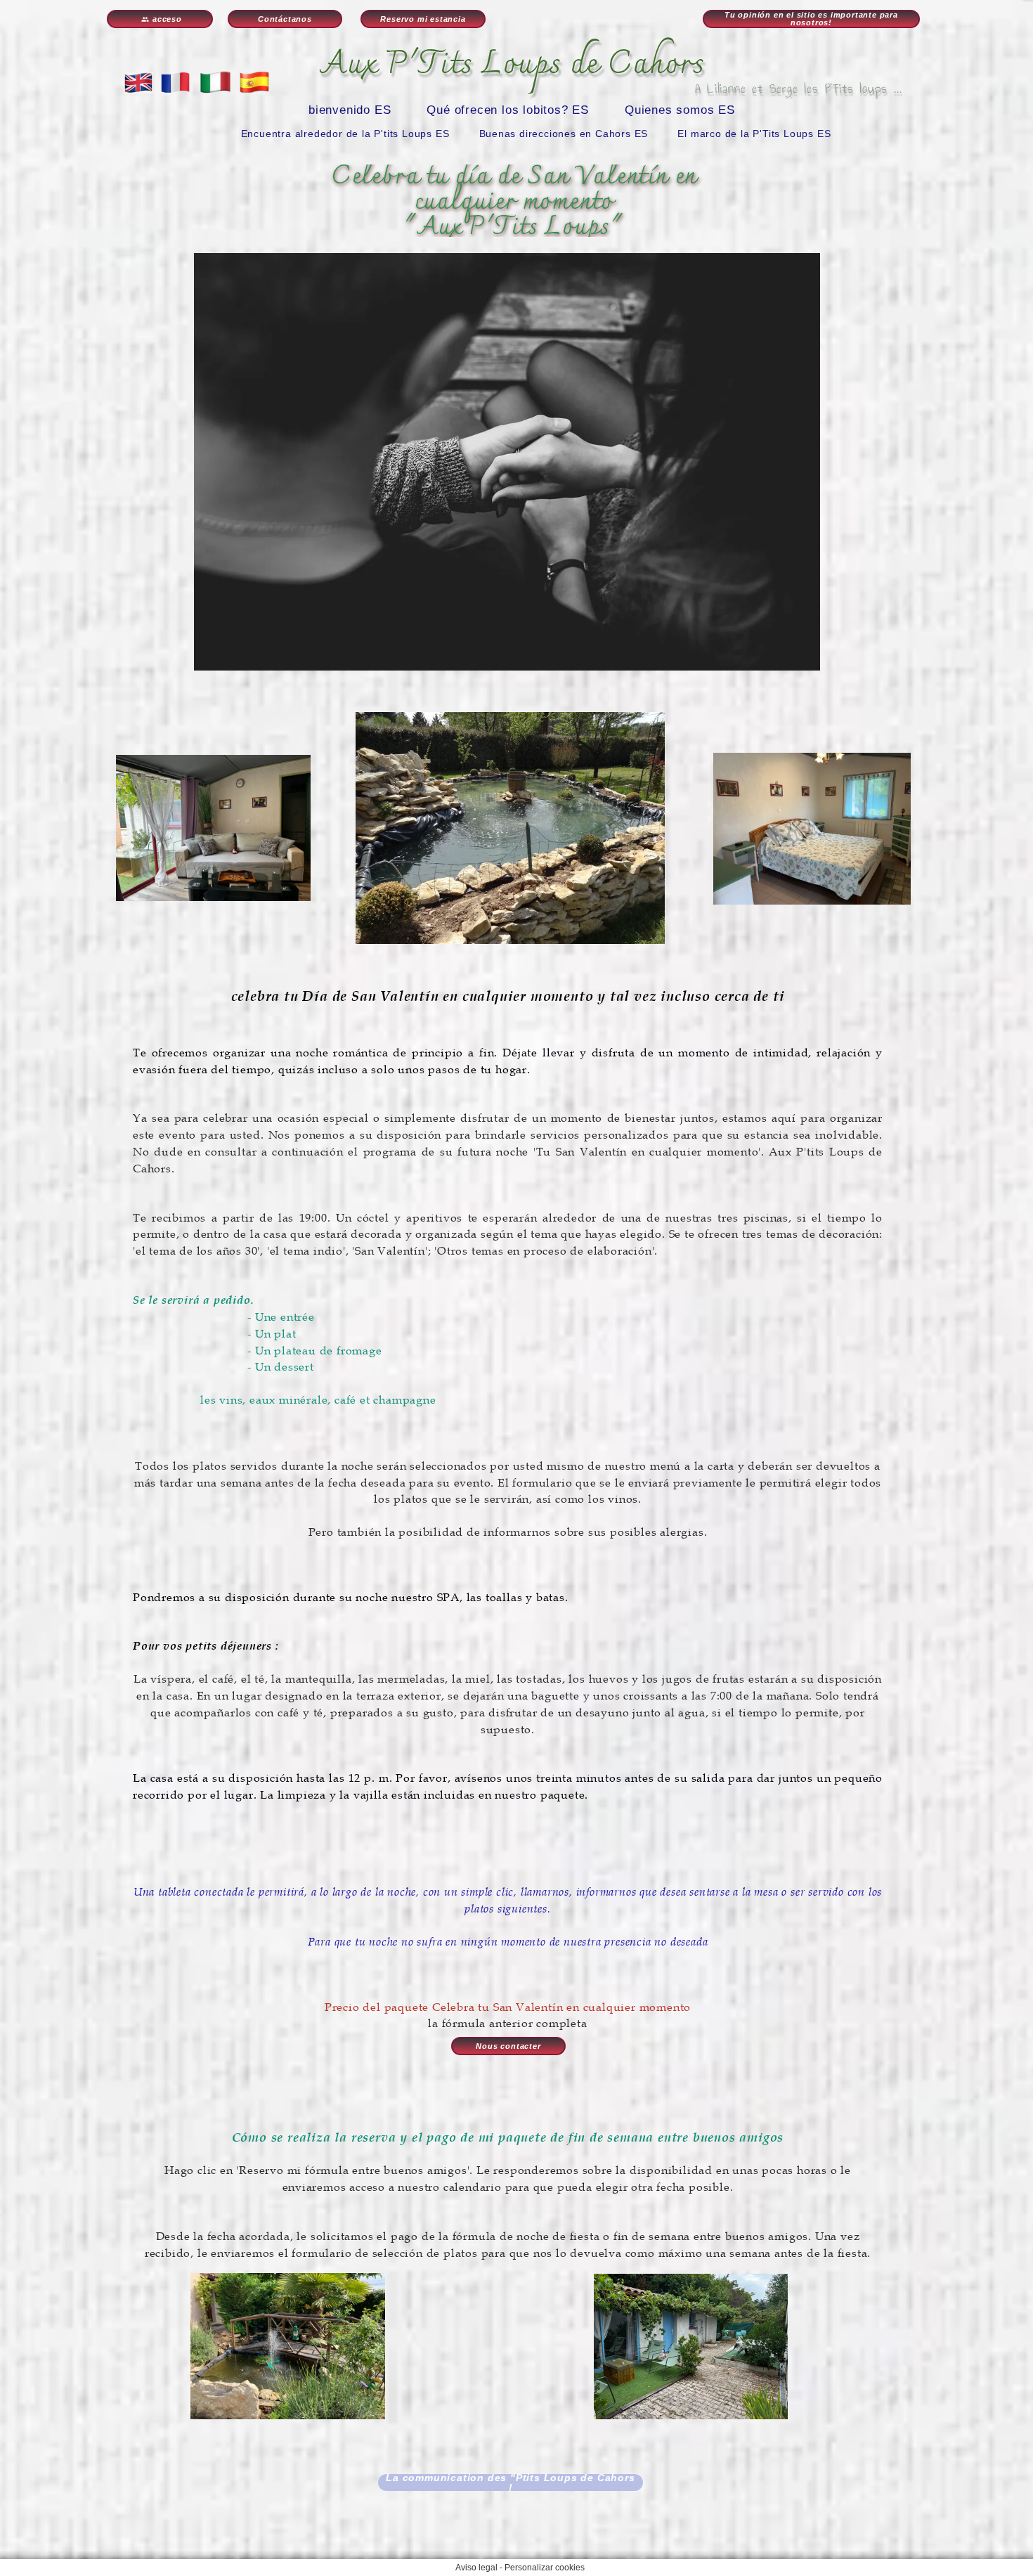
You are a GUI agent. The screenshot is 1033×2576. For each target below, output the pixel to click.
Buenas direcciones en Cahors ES (564, 134)
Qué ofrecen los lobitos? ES (508, 110)
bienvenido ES (350, 110)
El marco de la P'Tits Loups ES (754, 134)
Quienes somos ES (680, 110)
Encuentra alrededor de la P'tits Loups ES (345, 134)
